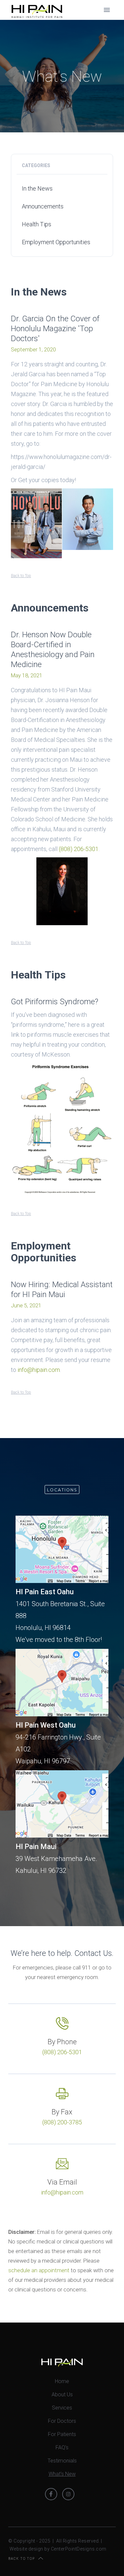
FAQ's (62, 2447)
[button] (107, 10)
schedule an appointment (39, 2270)
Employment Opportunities (56, 242)
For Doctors (62, 2421)
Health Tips (37, 224)
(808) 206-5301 (79, 849)
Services (62, 2408)
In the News (37, 188)
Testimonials (62, 2461)
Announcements (43, 206)
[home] (35, 10)
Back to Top (21, 576)
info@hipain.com (39, 1370)
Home (62, 2381)
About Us (62, 2395)
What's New (62, 2474)
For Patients (62, 2434)
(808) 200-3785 (62, 2122)
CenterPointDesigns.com (79, 2549)
